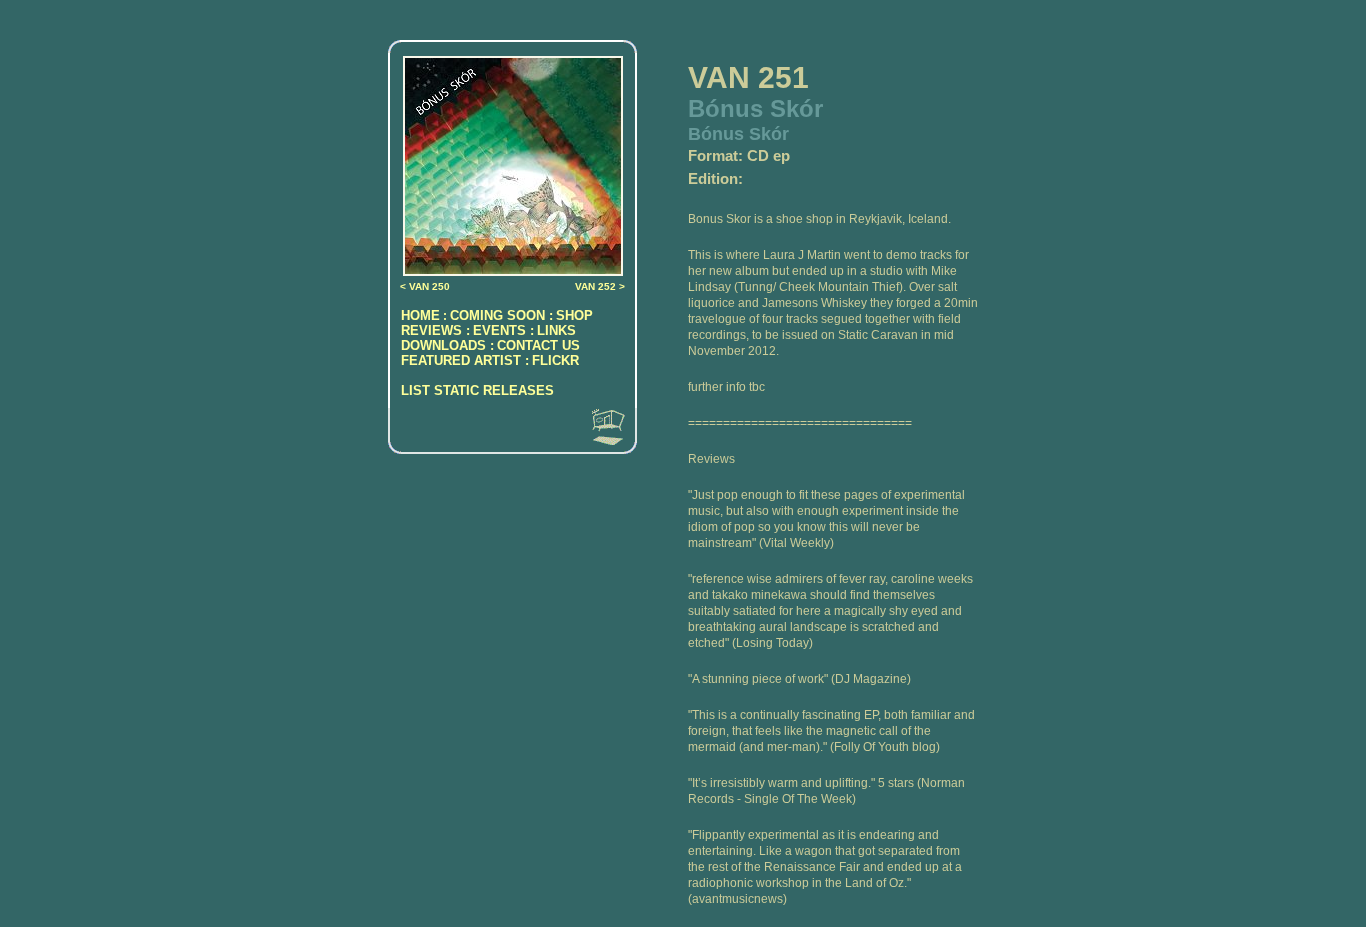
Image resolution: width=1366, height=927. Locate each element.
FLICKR (555, 360)
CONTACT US (538, 345)
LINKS (556, 330)
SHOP (574, 315)
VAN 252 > (600, 286)
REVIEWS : (435, 330)
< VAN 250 (425, 286)
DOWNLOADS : (447, 345)
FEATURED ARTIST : (465, 360)
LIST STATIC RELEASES (477, 390)
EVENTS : (503, 330)
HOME (420, 315)
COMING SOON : (501, 315)
